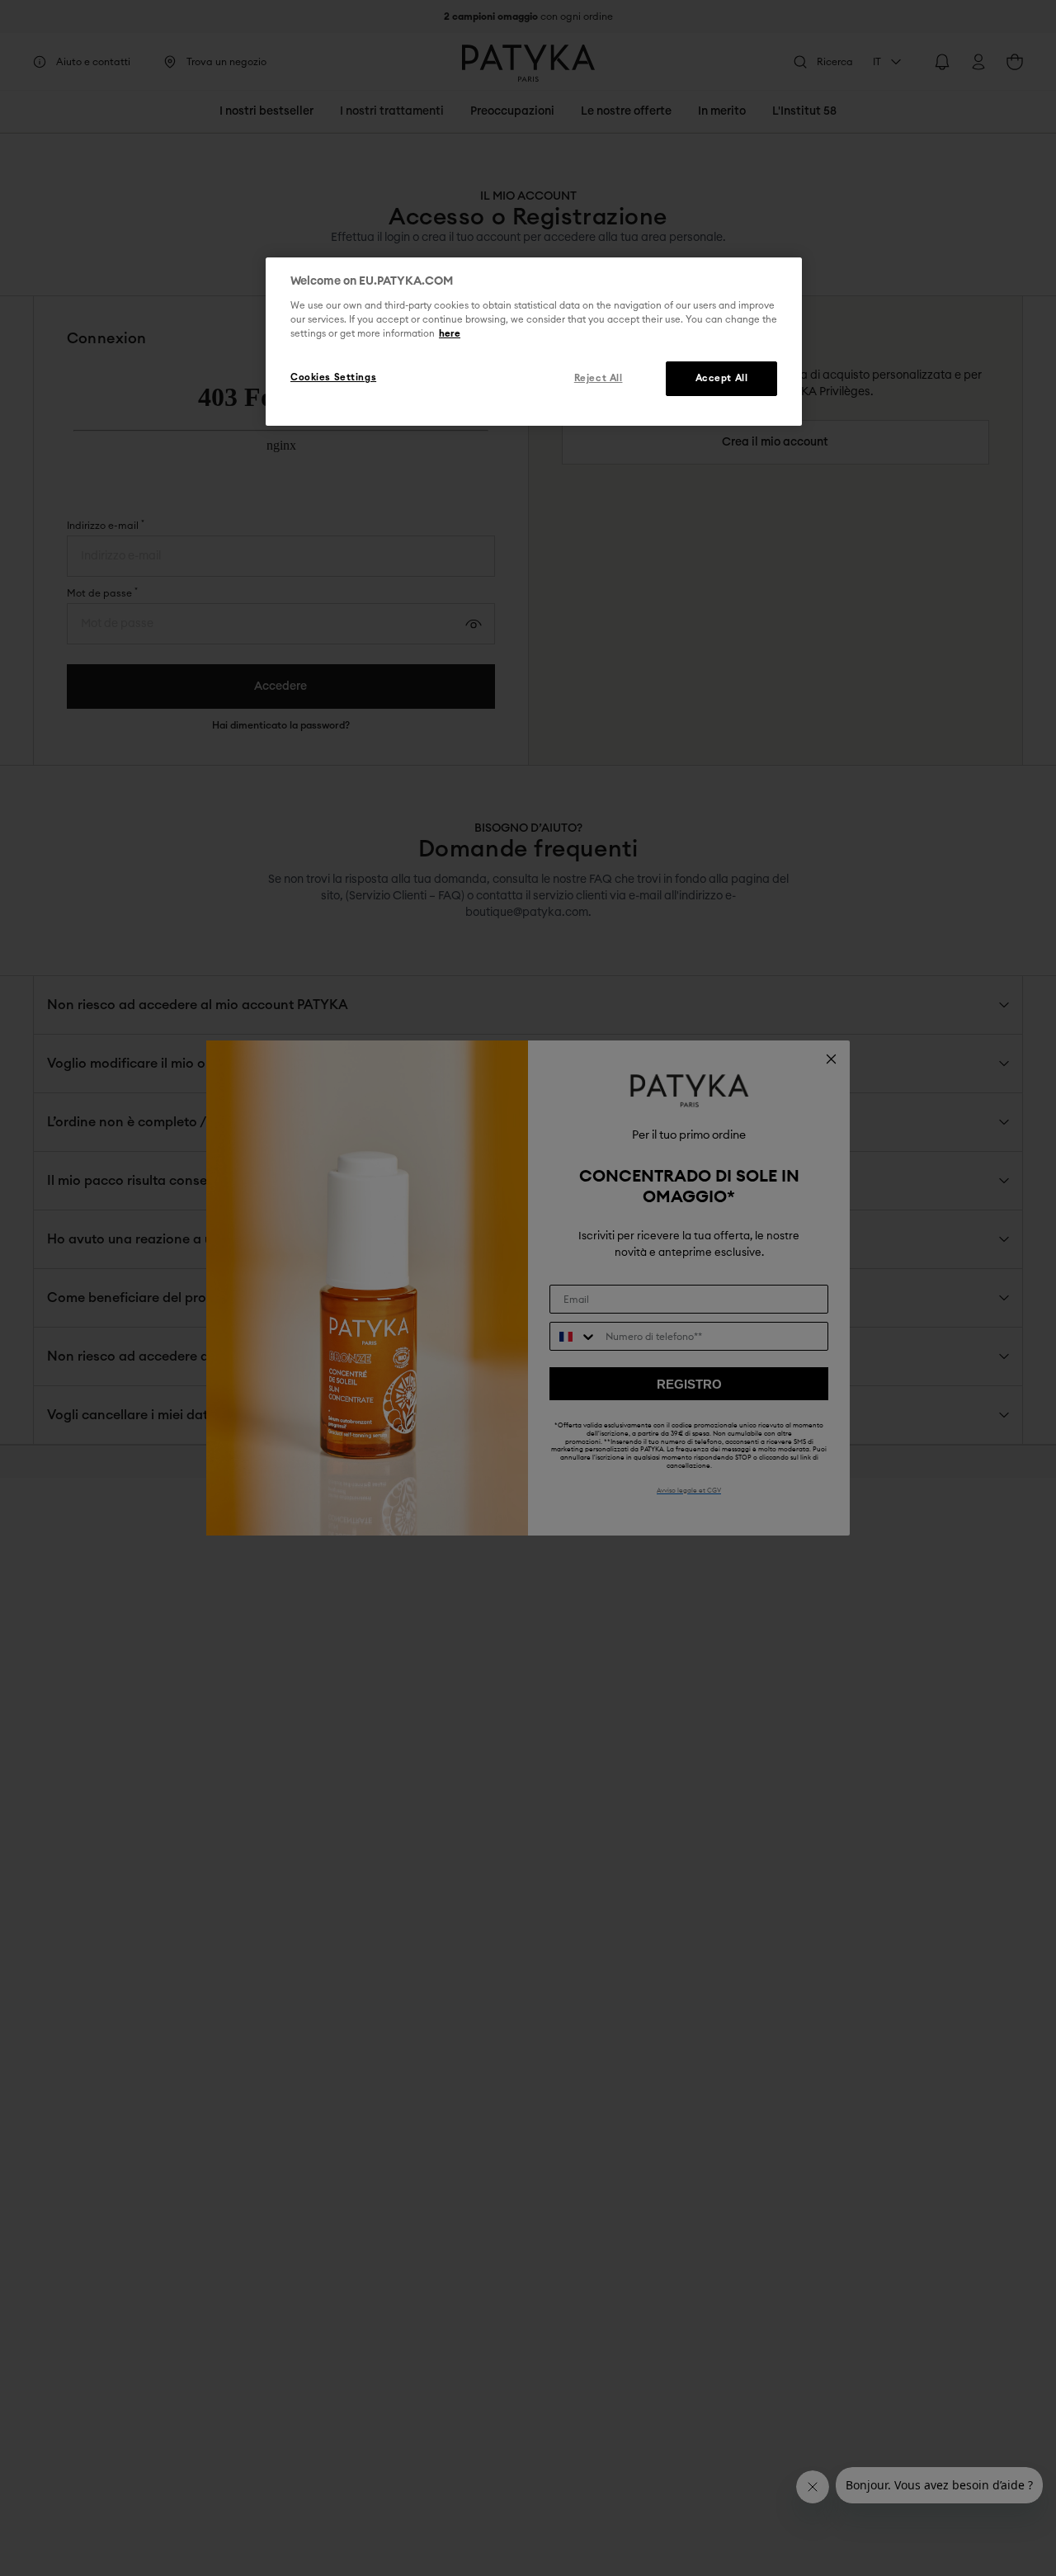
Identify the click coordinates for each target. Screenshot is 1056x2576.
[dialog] (534, 342)
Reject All (599, 378)
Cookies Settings (333, 377)
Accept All (722, 378)
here (450, 334)
